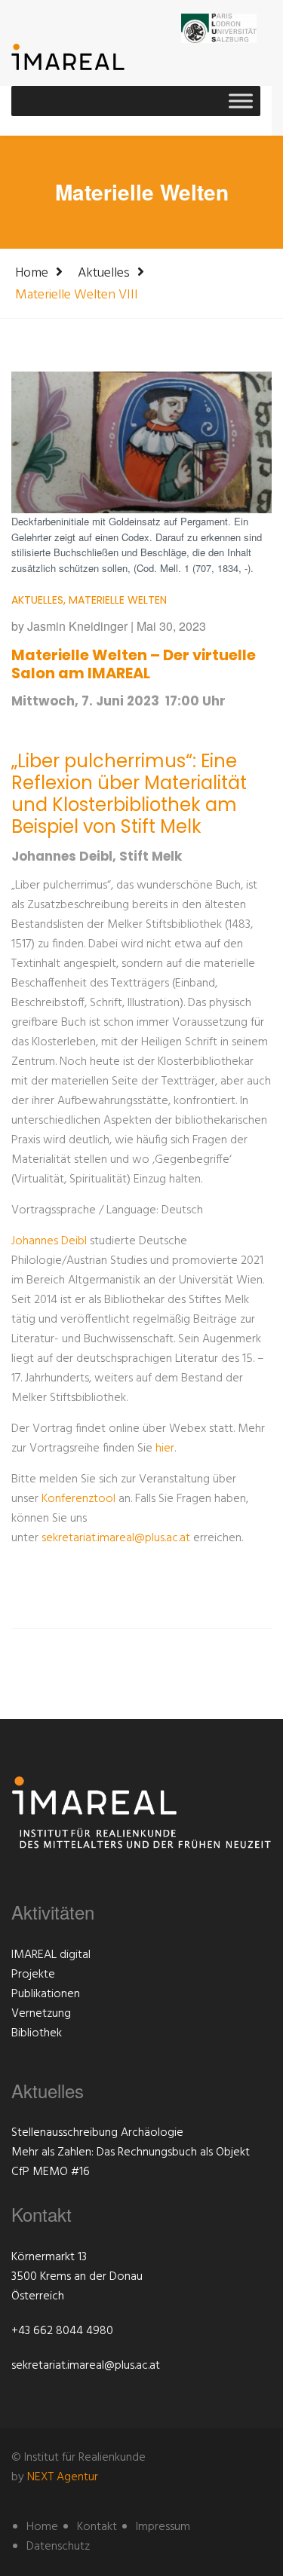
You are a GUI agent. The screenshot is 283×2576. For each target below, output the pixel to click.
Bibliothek (37, 2033)
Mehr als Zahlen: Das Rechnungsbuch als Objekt (131, 2152)
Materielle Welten (118, 600)
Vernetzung (41, 2014)
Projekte (33, 1975)
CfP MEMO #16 (51, 2172)
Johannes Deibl (49, 1241)
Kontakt (97, 2527)
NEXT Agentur (63, 2477)
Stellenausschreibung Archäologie (97, 2133)
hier (165, 1449)
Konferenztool (80, 1499)
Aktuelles (104, 273)
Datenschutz (58, 2547)
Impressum (163, 2527)
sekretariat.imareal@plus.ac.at (116, 1538)
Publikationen (46, 1994)
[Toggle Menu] (241, 101)
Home (32, 273)
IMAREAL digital (51, 1955)
